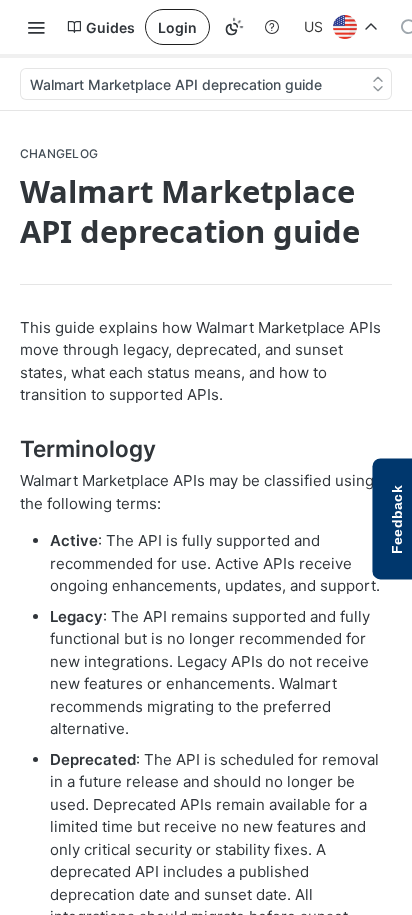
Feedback (397, 519)
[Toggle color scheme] (234, 27)
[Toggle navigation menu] (36, 27)
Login (177, 27)
